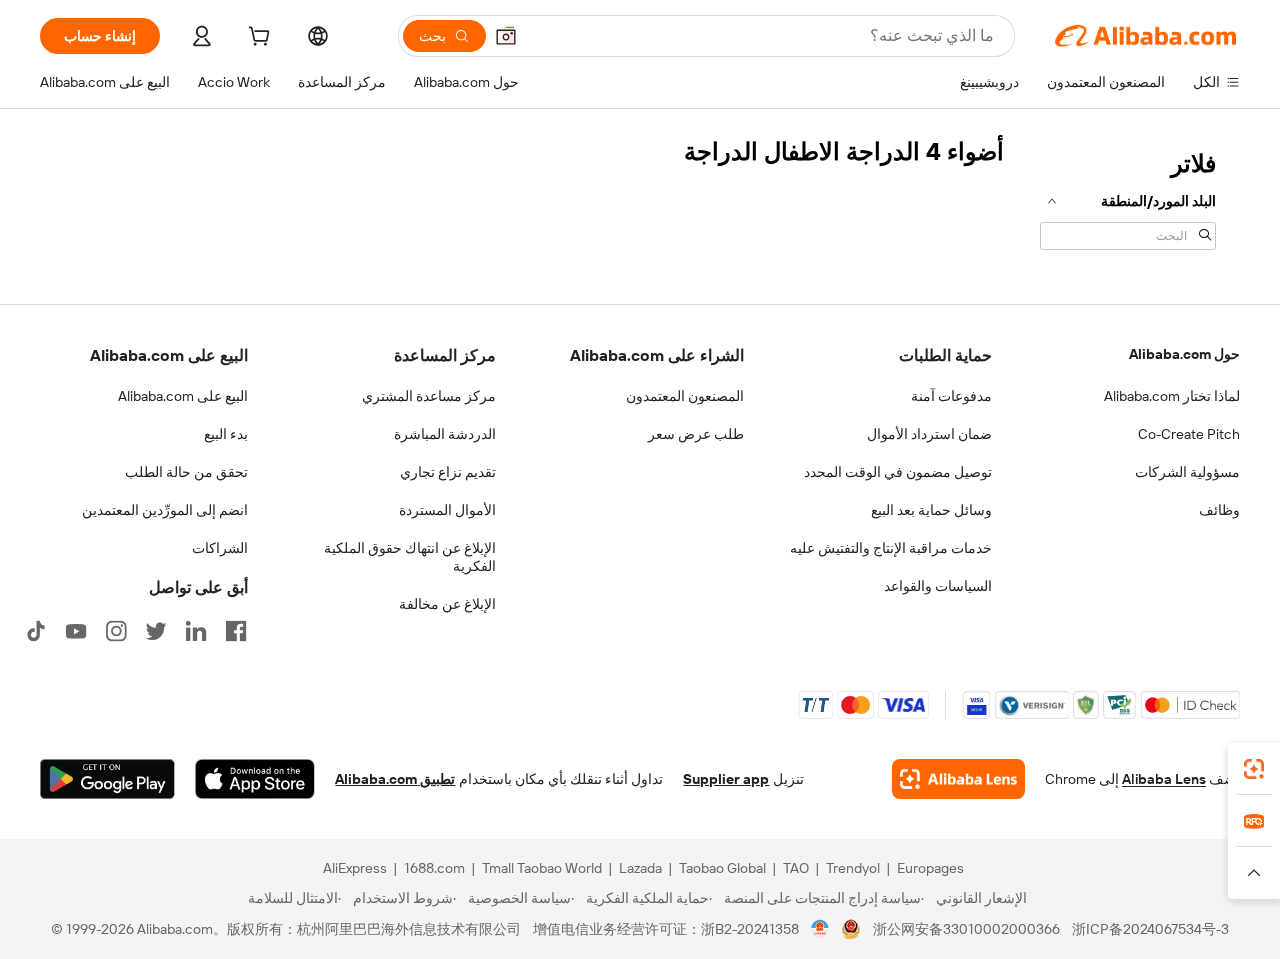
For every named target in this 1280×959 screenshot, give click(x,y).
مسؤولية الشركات (1187, 472)
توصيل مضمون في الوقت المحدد (898, 472)
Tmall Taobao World (542, 868)
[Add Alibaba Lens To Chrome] (958, 779)
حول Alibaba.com (1184, 354)
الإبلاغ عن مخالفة (447, 604)
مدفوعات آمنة (951, 396)
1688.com (434, 868)
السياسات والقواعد (938, 586)
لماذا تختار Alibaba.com (1172, 396)
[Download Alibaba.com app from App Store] (255, 779)
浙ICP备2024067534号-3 (1150, 929)
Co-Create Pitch (1189, 434)
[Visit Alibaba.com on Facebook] (236, 631)
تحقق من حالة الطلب (186, 472)
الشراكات (220, 548)
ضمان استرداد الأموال (929, 434)
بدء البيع (226, 434)
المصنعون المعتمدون (685, 396)
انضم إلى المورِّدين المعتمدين (165, 510)
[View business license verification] (820, 929)
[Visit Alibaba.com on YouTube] (76, 631)
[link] (1254, 769)
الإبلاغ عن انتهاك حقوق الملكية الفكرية (410, 557)
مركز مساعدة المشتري (429, 396)
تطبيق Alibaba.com (395, 779)
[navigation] (1128, 198)
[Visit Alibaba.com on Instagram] (116, 631)
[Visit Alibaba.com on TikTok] (36, 631)
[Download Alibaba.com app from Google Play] (107, 779)
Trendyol (853, 868)
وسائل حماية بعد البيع (931, 510)
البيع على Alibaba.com (183, 396)
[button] (506, 36)
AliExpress (355, 868)
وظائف (1219, 510)
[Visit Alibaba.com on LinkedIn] (196, 631)
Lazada (640, 868)
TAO (796, 868)
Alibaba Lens (1164, 779)
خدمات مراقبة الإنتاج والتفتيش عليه (891, 548)
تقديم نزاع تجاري (448, 472)
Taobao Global (722, 868)
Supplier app (726, 779)
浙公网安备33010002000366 (966, 929)
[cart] (257, 39)
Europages (930, 868)
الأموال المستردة (447, 510)
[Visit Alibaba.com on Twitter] (156, 631)
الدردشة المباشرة (445, 434)
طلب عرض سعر (696, 434)
